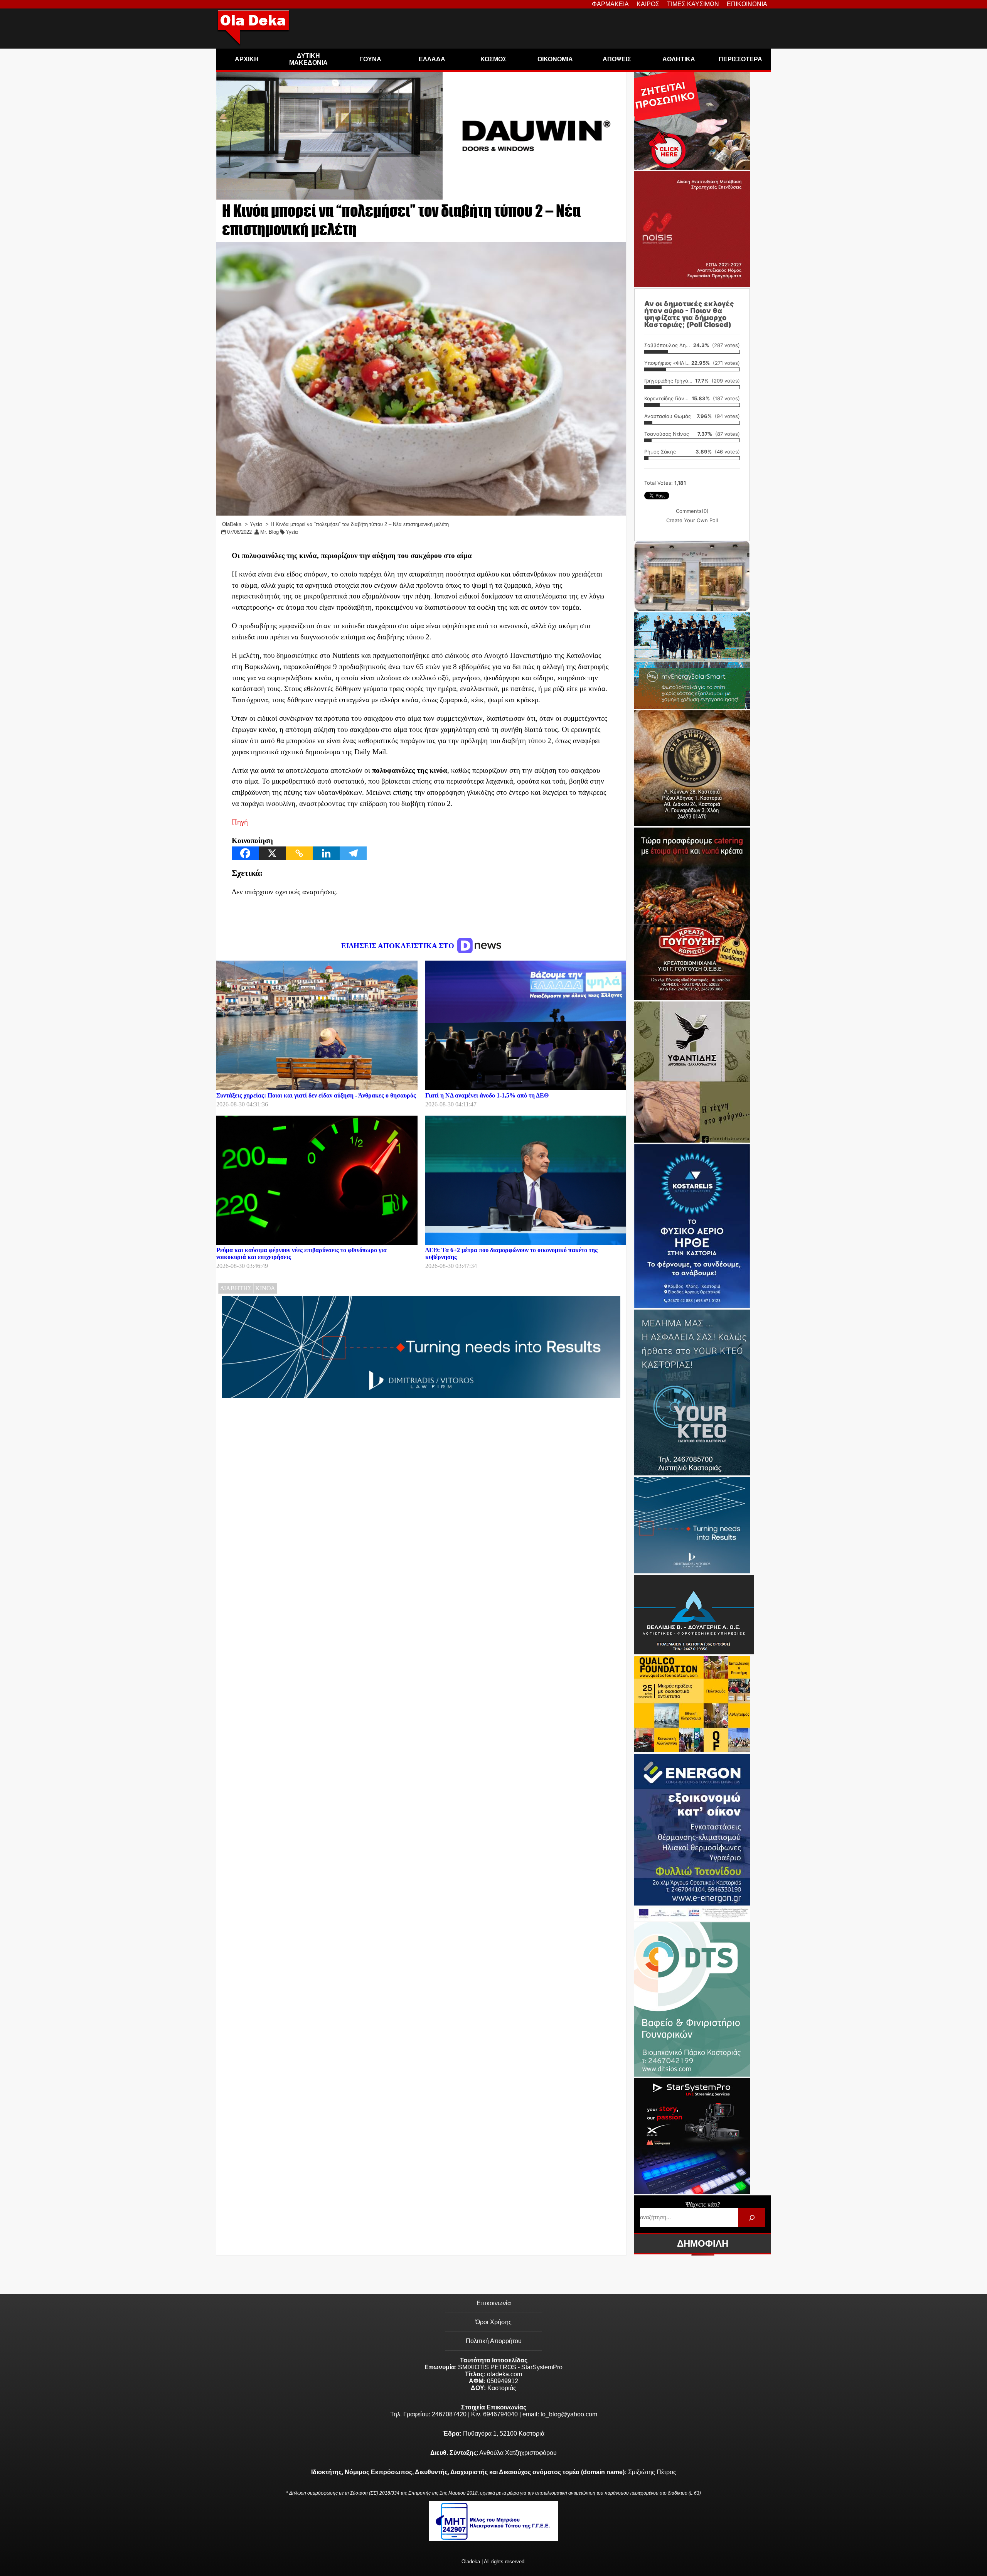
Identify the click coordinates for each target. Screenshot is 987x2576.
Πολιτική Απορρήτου (494, 2341)
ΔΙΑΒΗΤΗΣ (236, 1288)
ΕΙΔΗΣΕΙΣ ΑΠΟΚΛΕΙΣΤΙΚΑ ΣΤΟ (399, 946)
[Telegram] (353, 853)
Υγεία (292, 532)
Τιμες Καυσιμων (693, 4)
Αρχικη (247, 59)
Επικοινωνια (747, 4)
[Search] (752, 2218)
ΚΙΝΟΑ (265, 1288)
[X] (272, 853)
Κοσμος (493, 59)
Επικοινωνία (494, 2303)
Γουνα (370, 59)
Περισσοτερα (740, 59)
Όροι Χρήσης (493, 2322)
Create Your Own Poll (692, 520)
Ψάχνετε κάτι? (703, 2204)
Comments (692, 511)
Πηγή (240, 822)
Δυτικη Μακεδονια (308, 59)
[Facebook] (245, 853)
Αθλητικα (679, 59)
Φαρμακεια (610, 4)
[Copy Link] (299, 853)
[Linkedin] (326, 853)
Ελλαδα (432, 59)
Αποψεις (617, 59)
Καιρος (648, 4)
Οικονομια (555, 59)
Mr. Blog (269, 532)
